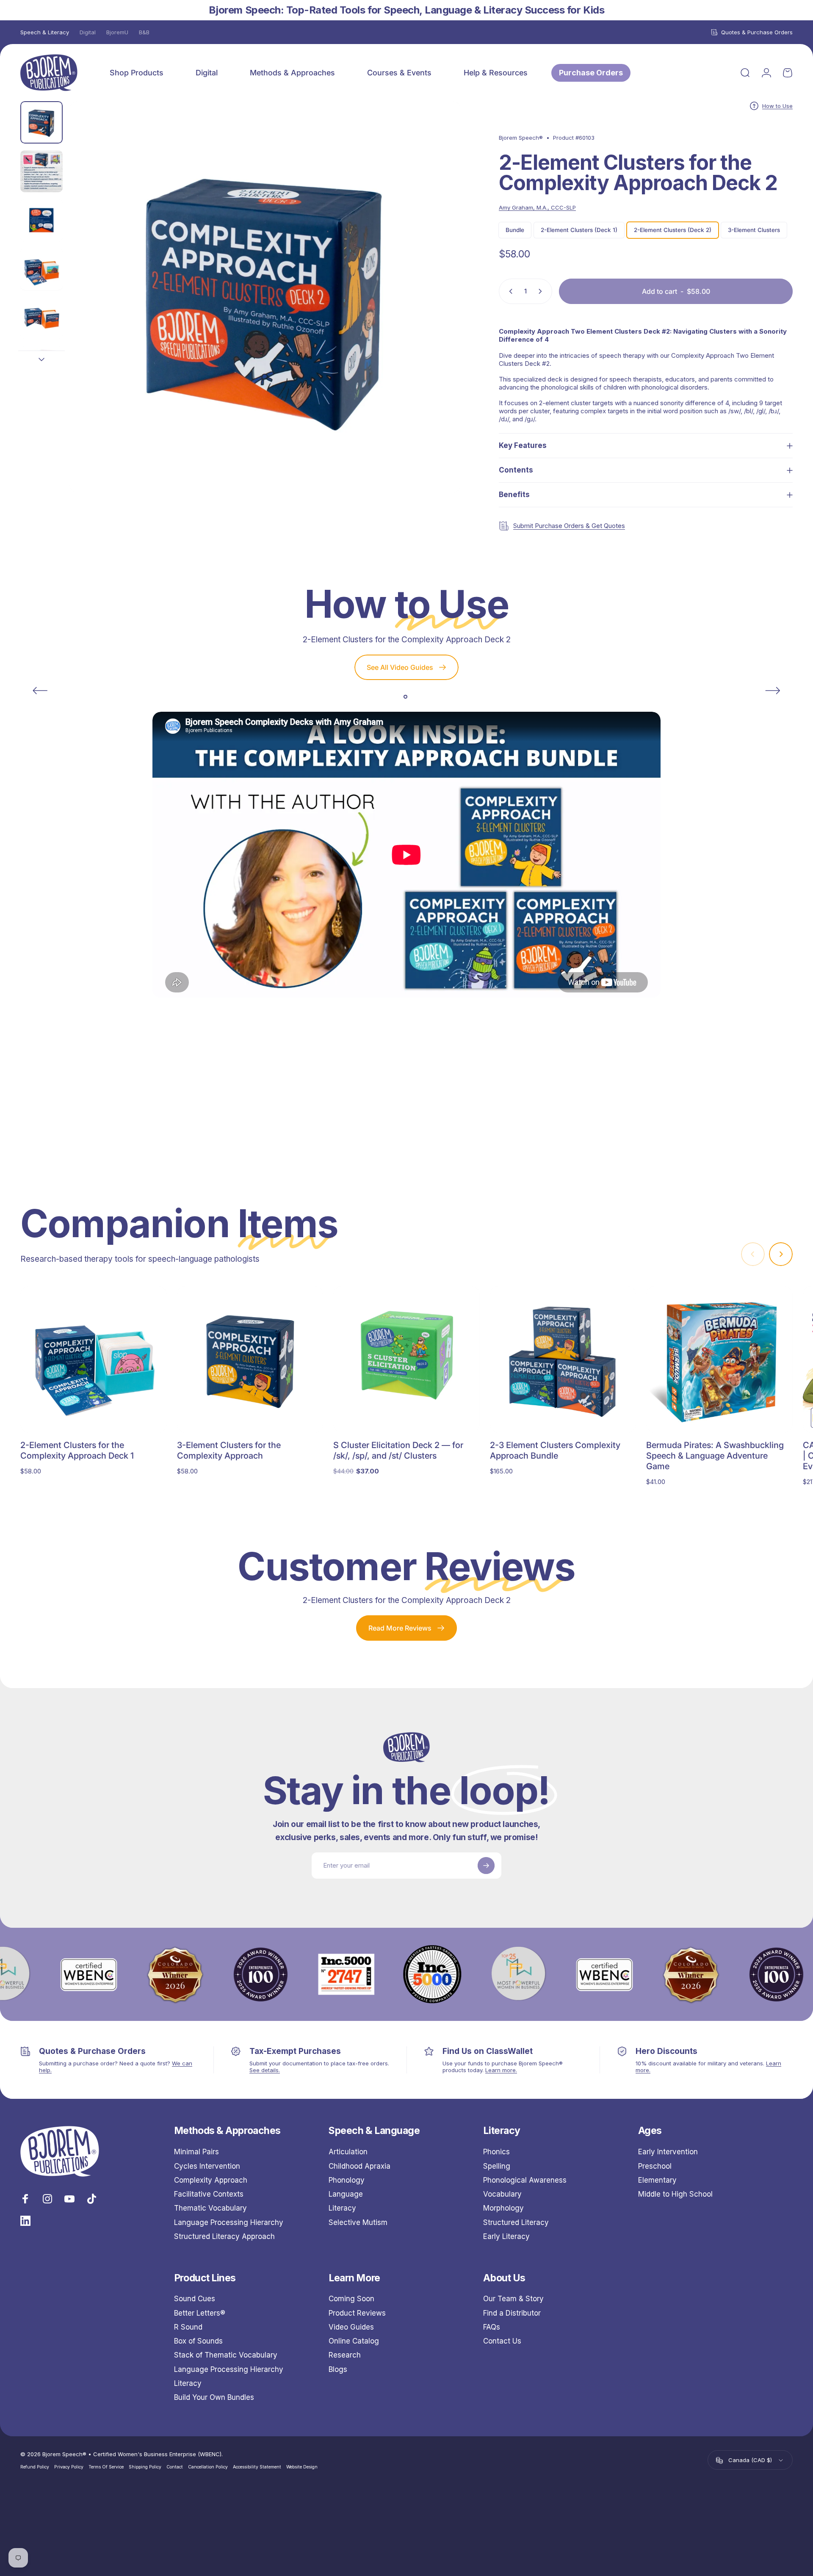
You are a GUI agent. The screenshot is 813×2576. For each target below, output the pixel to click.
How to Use (777, 106)
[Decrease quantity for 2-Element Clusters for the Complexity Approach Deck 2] (509, 291)
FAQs (492, 2327)
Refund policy (35, 2467)
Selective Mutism (358, 2222)
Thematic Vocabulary (210, 2208)
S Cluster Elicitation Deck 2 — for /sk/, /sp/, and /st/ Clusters (398, 1450)
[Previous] (40, 691)
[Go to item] (41, 122)
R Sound (188, 2327)
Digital (88, 32)
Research (345, 2355)
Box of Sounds (198, 2341)
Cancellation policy (208, 2467)
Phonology (347, 2180)
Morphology (503, 2208)
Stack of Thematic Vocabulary (226, 2355)
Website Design (302, 2467)
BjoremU (117, 32)
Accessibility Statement (257, 2467)
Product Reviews (357, 2313)
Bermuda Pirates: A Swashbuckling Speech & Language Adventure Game (715, 1456)
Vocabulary (502, 2194)
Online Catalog (354, 2341)
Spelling (497, 2166)
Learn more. (501, 2070)
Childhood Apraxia (359, 2166)
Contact (175, 2467)
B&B (144, 32)
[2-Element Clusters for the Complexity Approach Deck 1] (94, 1360)
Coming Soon (351, 2299)
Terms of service (106, 2467)
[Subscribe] (486, 1866)
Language (346, 2194)
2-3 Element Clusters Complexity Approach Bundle (555, 1450)
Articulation (348, 2152)
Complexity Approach (211, 2180)
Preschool (655, 2166)
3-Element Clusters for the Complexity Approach (229, 1450)
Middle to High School (675, 2194)
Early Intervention (668, 2152)
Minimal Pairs (196, 2152)
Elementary (657, 2180)
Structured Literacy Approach (224, 2236)
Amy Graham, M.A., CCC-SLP (537, 207)
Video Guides (351, 2327)
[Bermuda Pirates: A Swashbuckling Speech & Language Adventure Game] (719, 1360)
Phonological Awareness (525, 2180)
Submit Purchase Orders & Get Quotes (569, 526)
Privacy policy (69, 2467)
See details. (265, 2070)
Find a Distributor (512, 2313)
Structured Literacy (516, 2222)
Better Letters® (200, 2313)
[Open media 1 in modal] (265, 297)
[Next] (439, 317)
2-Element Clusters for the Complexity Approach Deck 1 (77, 1450)
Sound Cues (195, 2299)
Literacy (342, 2208)
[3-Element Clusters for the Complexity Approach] (250, 1360)
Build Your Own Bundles (214, 2397)
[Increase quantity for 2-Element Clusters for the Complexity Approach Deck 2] (542, 291)
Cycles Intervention (207, 2166)
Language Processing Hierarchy (229, 2222)
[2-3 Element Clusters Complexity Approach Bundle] (563, 1360)
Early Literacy (506, 2236)
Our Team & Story (513, 2299)
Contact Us (502, 2341)
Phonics (496, 2152)
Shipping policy (145, 2467)
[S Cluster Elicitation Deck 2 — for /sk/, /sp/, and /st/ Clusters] (406, 1360)
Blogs (338, 2369)
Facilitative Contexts (209, 2194)
